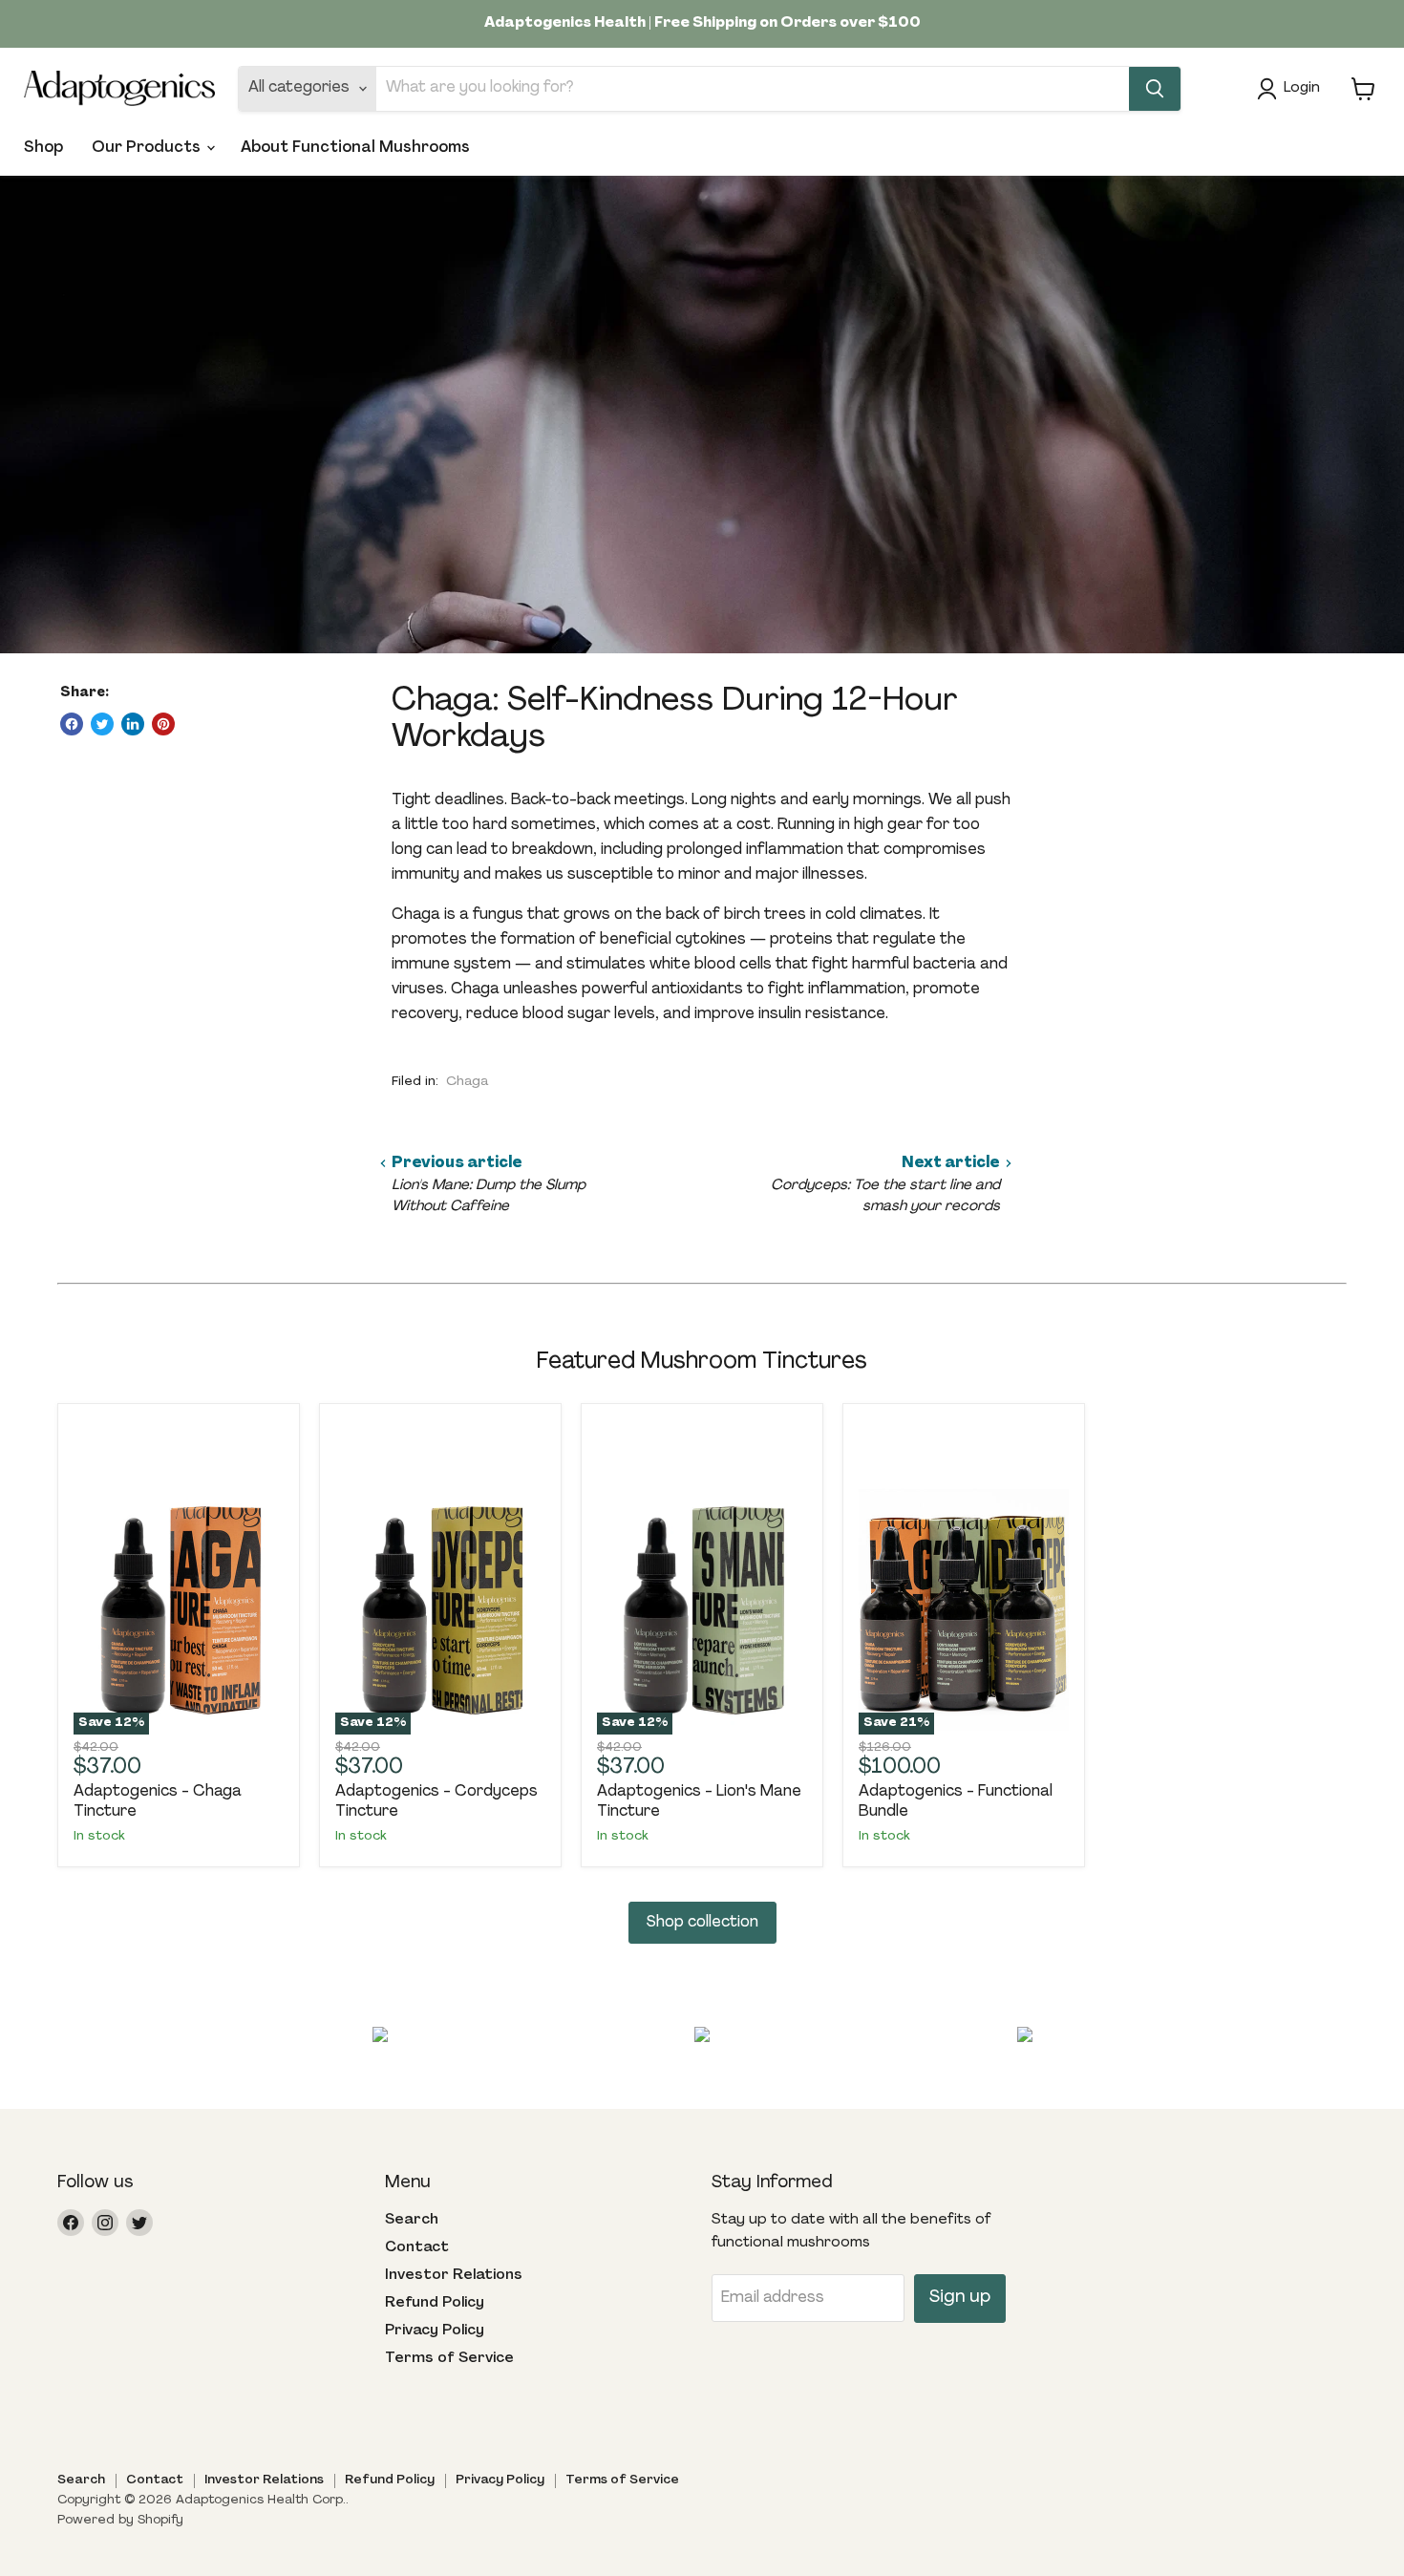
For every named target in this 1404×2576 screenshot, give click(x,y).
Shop (43, 148)
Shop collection (702, 1923)
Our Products (148, 148)
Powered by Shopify (120, 2520)
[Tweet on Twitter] (102, 724)
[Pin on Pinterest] (163, 724)
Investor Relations (454, 2276)
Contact (417, 2248)
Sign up (960, 2298)
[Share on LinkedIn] (133, 724)
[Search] (1155, 89)
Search (412, 2220)
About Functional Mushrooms (355, 148)
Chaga (468, 1082)
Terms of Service (449, 2359)
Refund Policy (435, 2303)
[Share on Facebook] (72, 724)
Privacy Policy (435, 2331)
